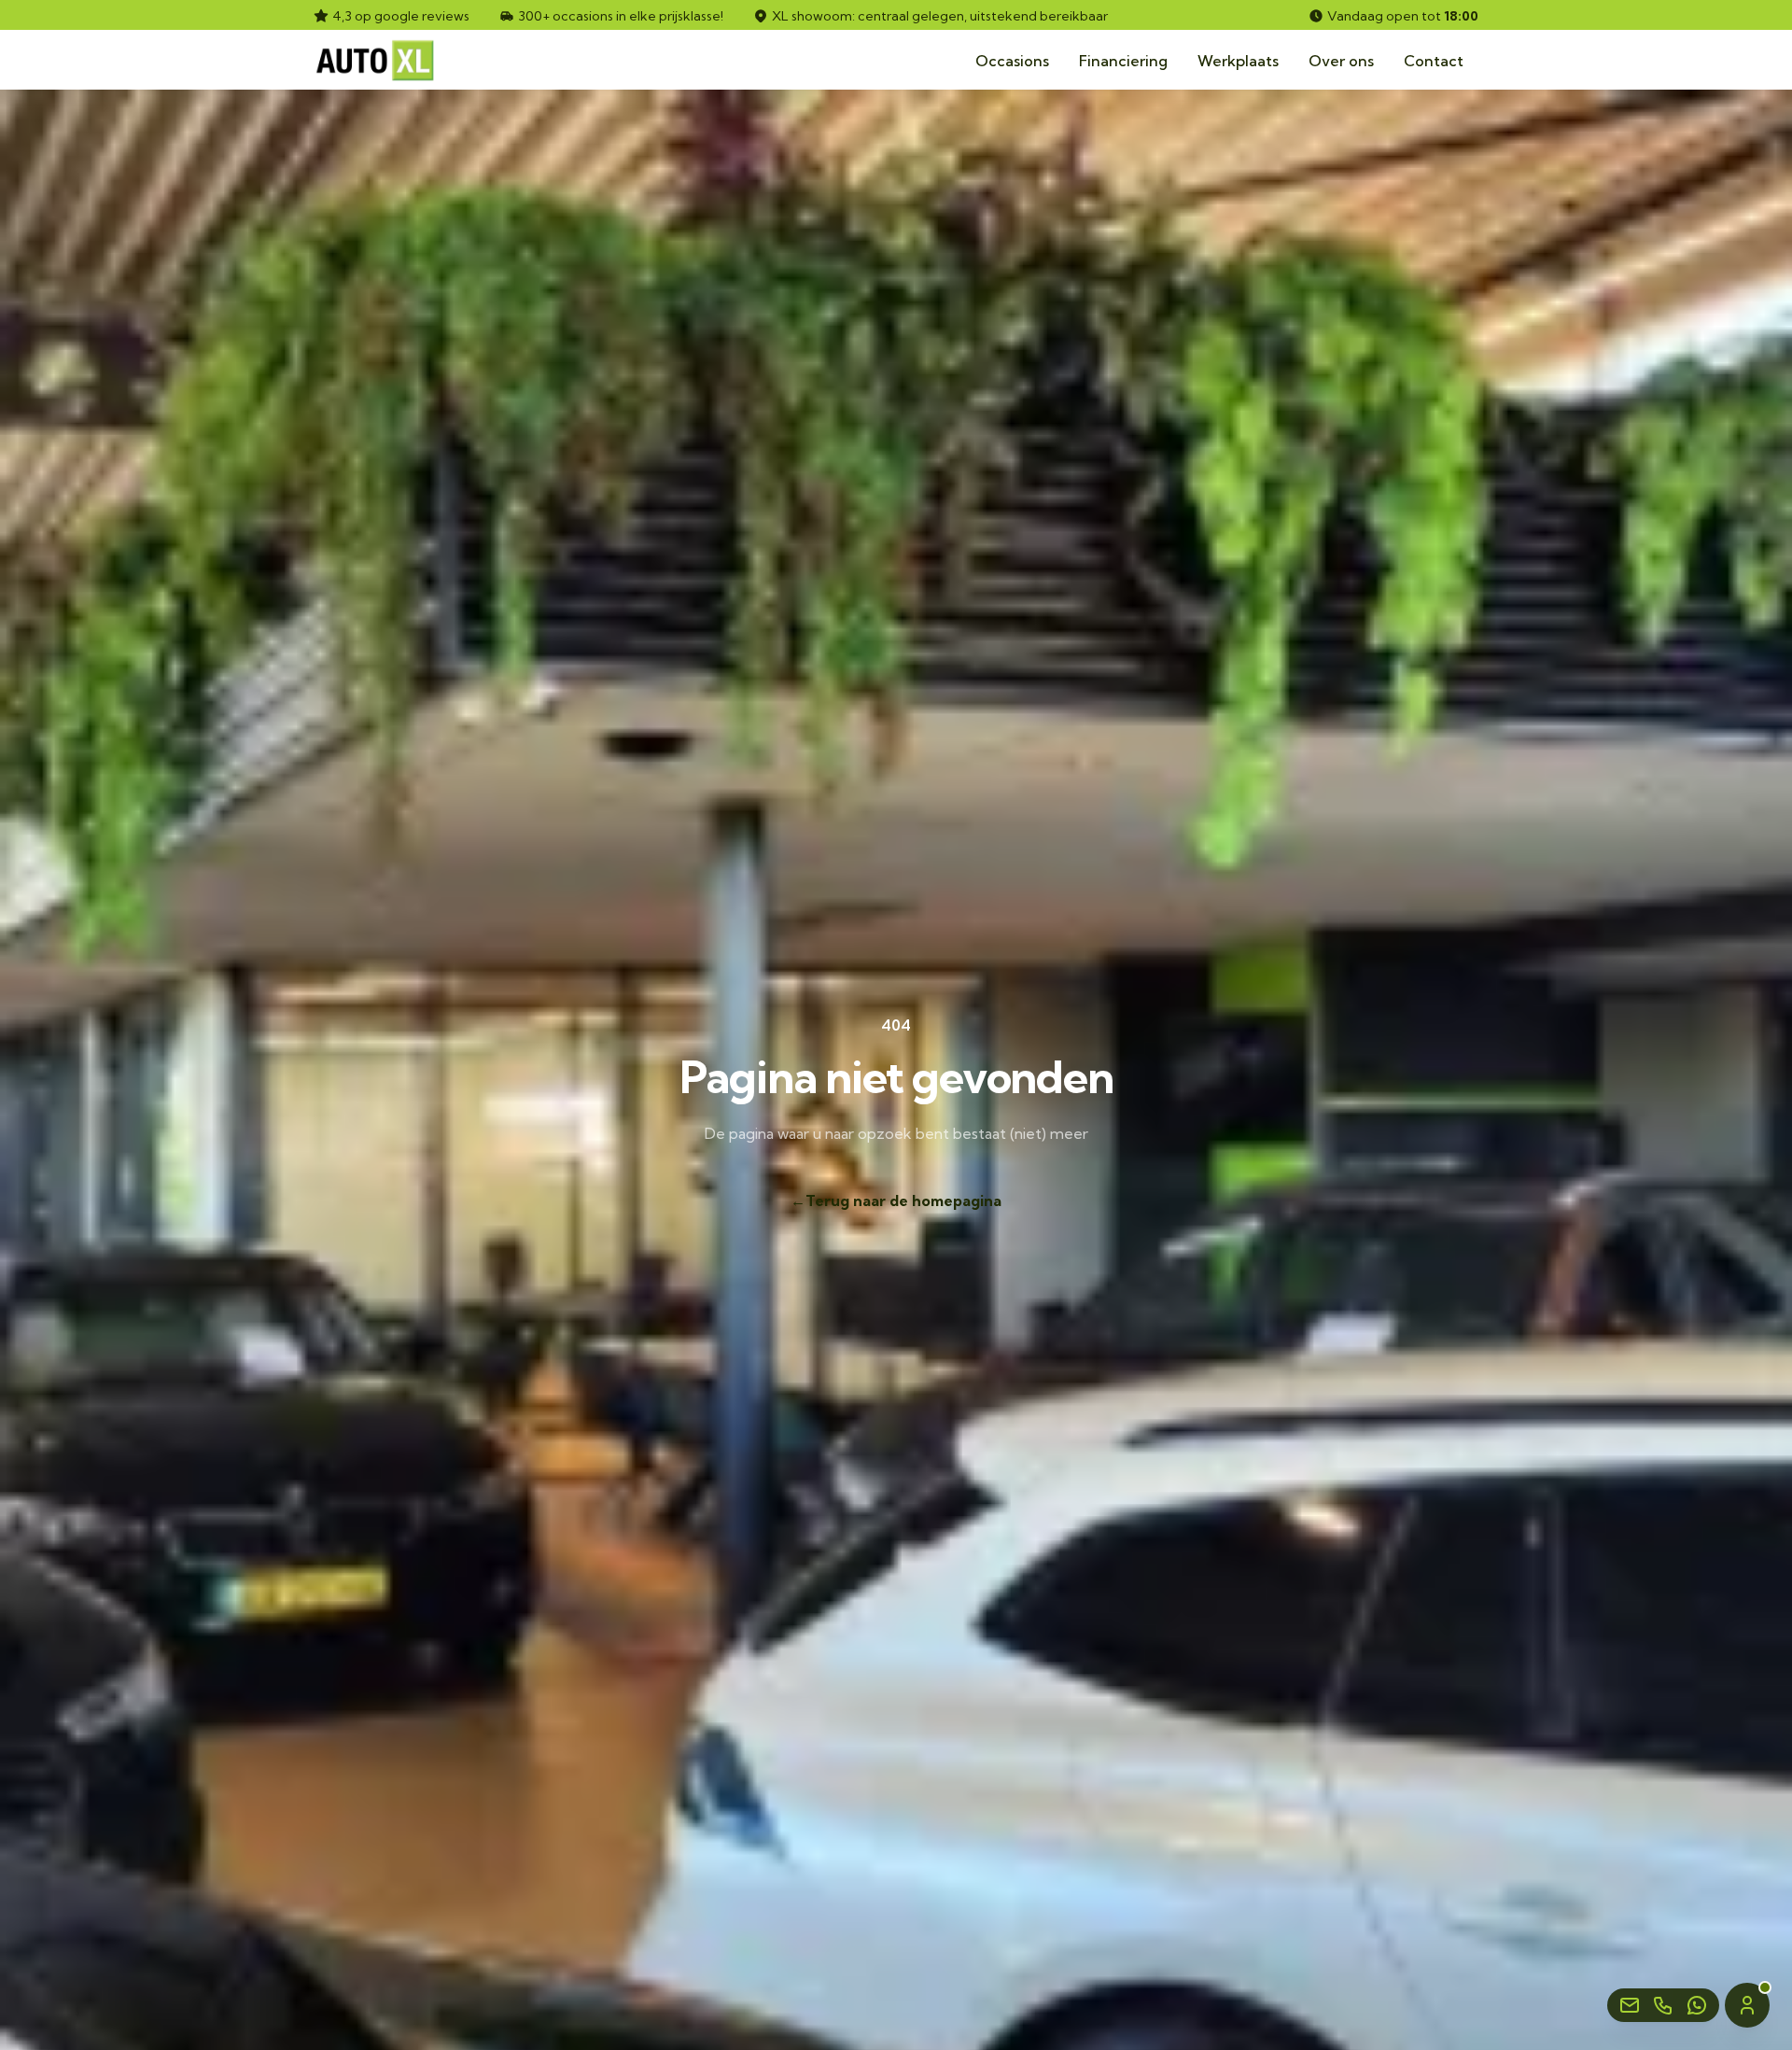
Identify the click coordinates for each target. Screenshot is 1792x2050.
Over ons (1341, 61)
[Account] (1747, 2005)
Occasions (1012, 61)
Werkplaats (1238, 61)
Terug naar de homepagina (896, 1201)
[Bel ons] (1663, 2005)
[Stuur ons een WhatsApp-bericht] (1697, 2005)
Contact (1434, 61)
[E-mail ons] (1630, 2005)
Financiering (1123, 61)
